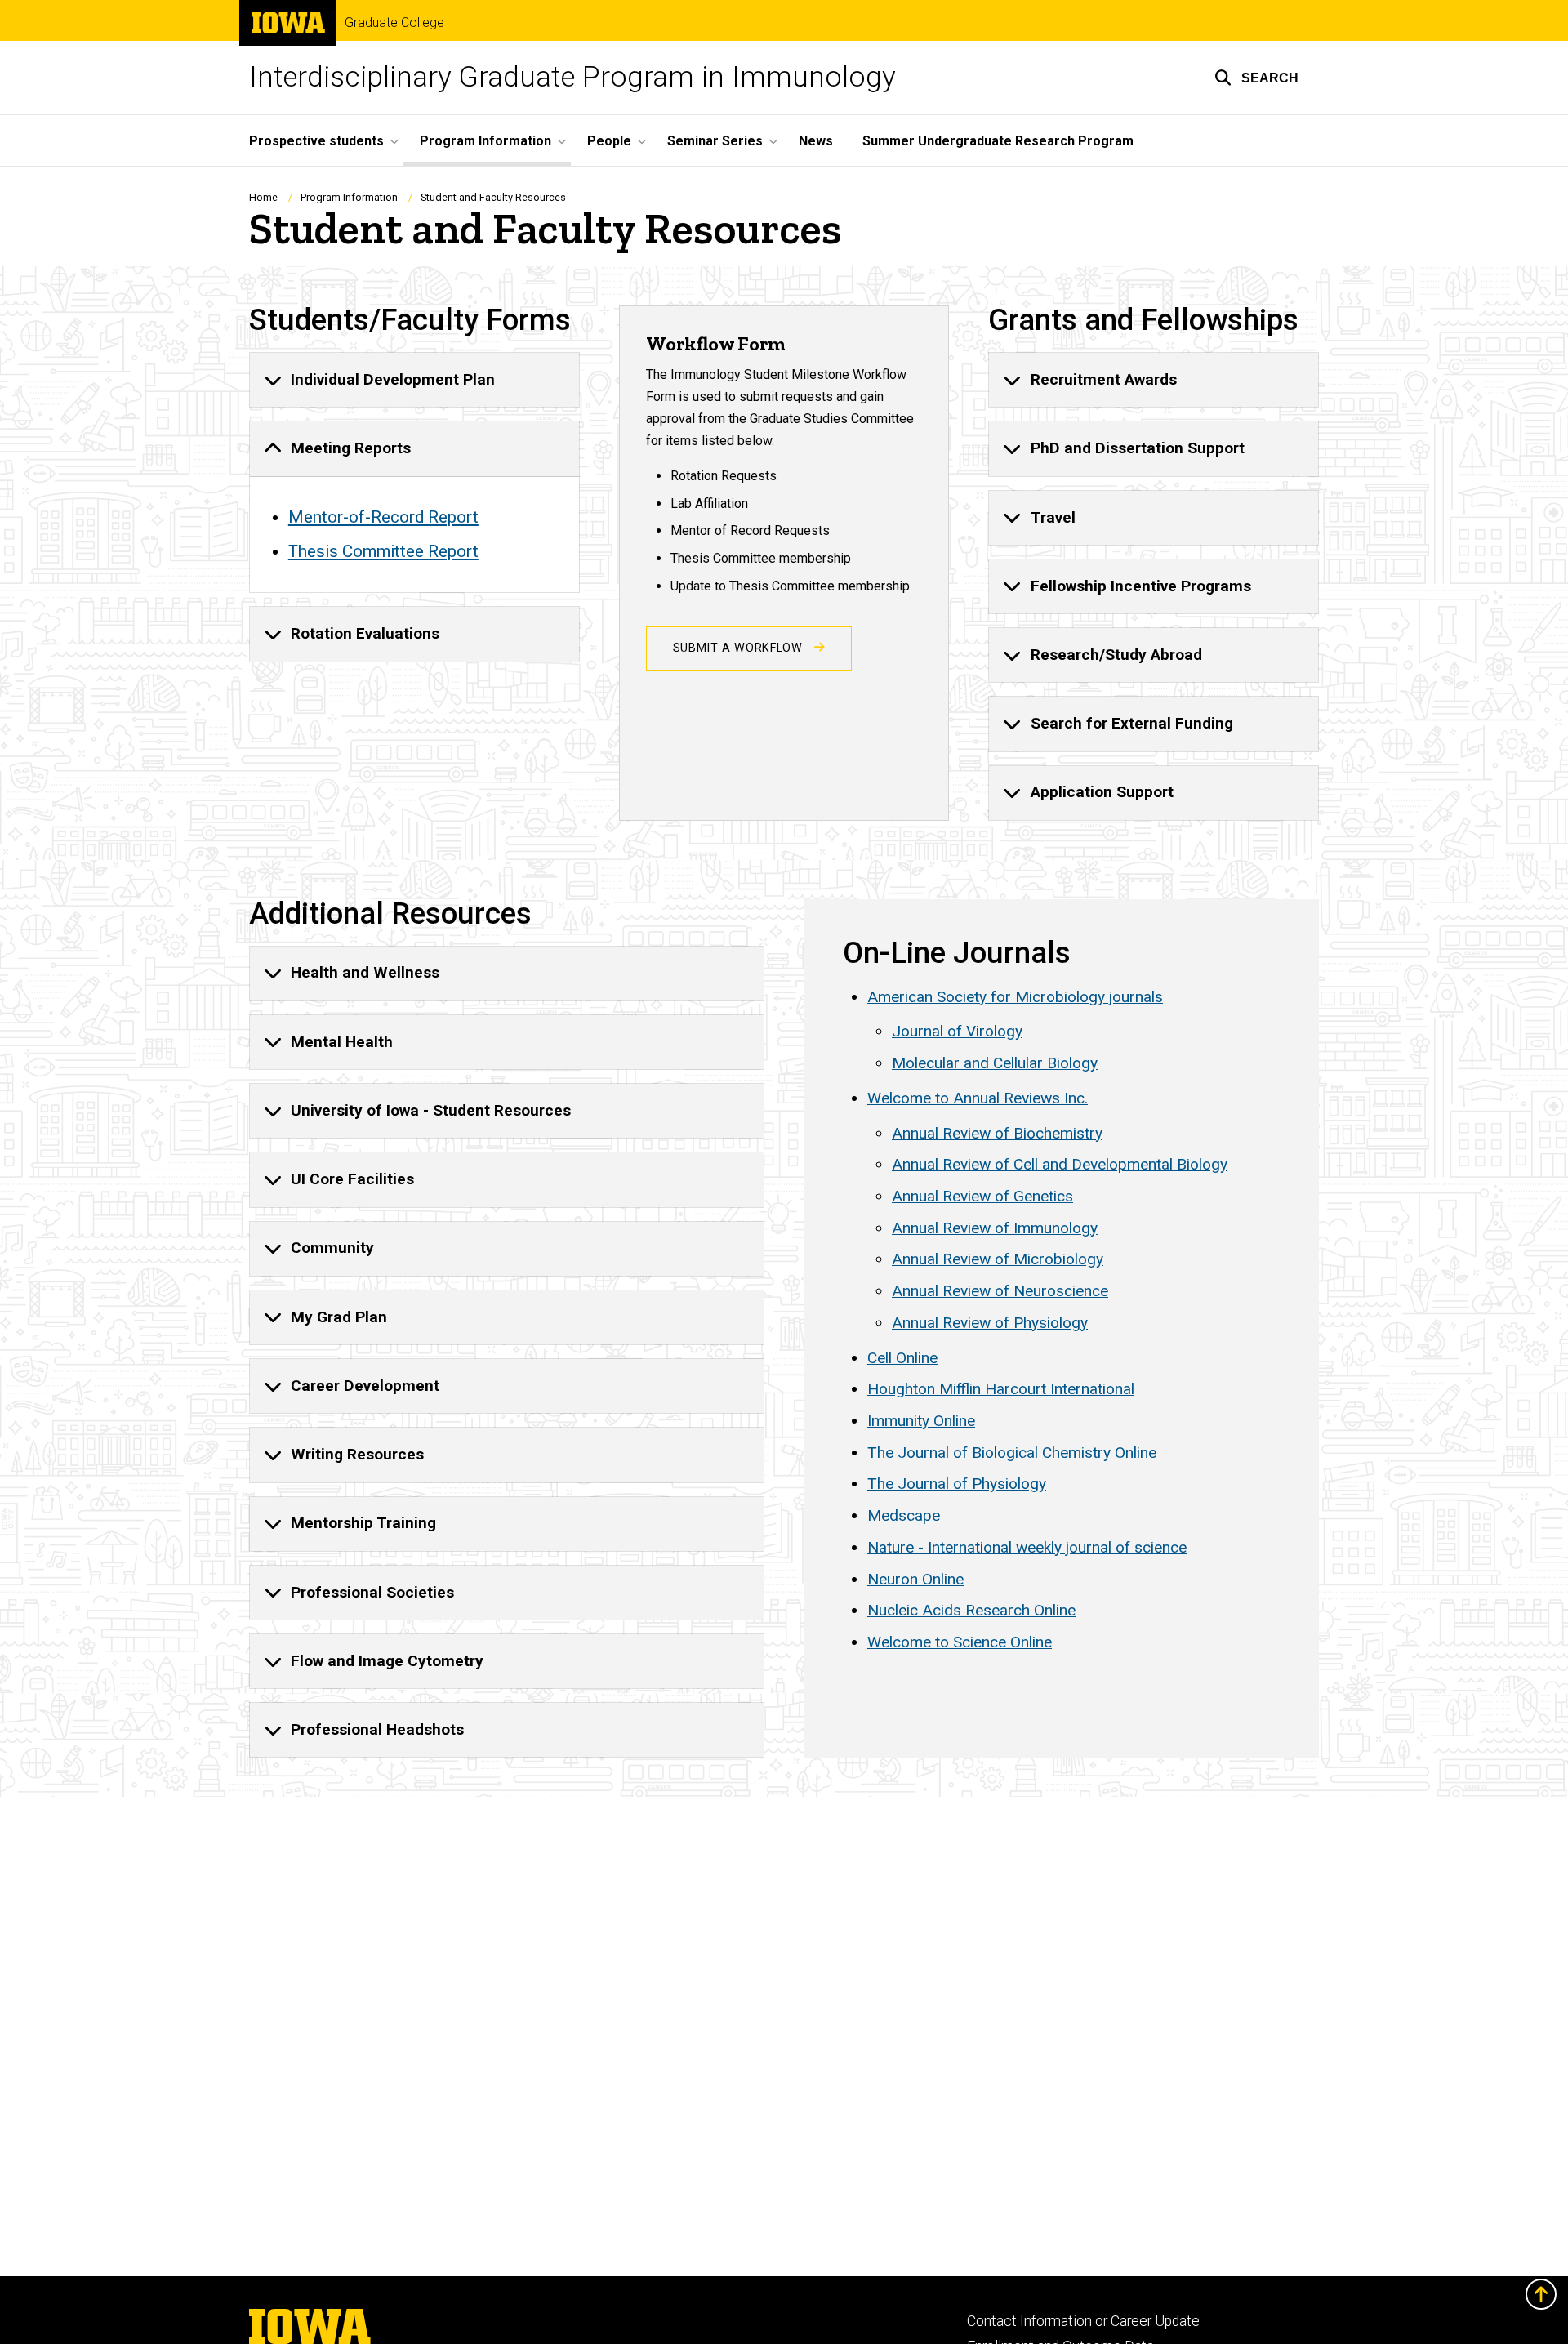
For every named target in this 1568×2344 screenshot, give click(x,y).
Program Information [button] (486, 141)
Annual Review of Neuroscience (1000, 1291)
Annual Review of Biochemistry (997, 1133)
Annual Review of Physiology (990, 1323)
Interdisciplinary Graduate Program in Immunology (572, 77)
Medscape (904, 1515)
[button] (1256, 78)
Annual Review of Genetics (982, 1196)
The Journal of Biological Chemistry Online (1012, 1453)
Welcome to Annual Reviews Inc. (978, 1098)
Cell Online (902, 1358)
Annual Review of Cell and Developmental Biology (1060, 1164)
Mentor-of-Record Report (383, 517)
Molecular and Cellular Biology (995, 1063)
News (816, 141)
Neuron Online (915, 1579)
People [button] (609, 141)
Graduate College (394, 23)
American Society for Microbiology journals (1015, 997)
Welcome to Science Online (960, 1642)
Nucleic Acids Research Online (971, 1610)
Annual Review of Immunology (995, 1228)
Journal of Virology (957, 1031)
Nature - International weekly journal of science (1027, 1547)
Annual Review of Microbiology (998, 1259)
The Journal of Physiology (957, 1484)
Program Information (349, 197)
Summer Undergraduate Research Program (998, 141)
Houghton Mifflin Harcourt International (1001, 1389)
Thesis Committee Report (383, 551)
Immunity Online (921, 1421)
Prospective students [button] (316, 141)
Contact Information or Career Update (1083, 2321)
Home (263, 197)
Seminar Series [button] (715, 141)
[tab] (414, 380)
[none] (414, 380)
